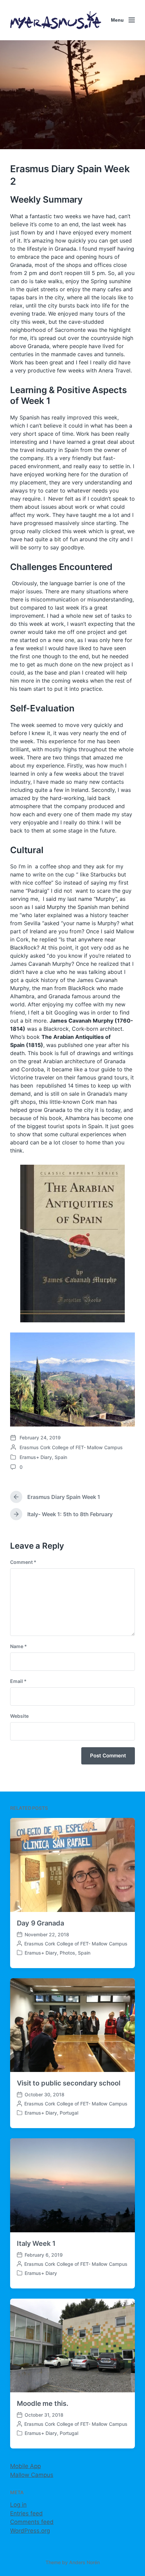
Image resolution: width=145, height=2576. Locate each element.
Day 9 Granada (40, 1923)
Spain (61, 1457)
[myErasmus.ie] (56, 20)
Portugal (69, 2113)
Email (18, 1681)
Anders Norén (84, 2562)
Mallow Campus (32, 2475)
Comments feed (32, 2522)
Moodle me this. (43, 2403)
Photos (67, 1953)
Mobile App (25, 2466)
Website (19, 1716)
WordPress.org (30, 2531)
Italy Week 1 (36, 2243)
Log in (18, 2505)
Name (19, 1646)
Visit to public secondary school (69, 2083)
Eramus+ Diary (36, 1457)
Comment (23, 1562)
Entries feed (26, 2513)
